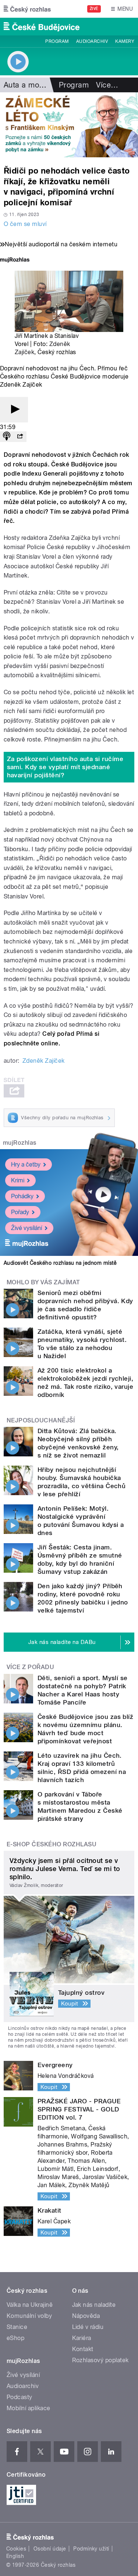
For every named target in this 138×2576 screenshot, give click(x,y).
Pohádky (22, 1196)
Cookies (16, 2549)
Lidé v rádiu (88, 2327)
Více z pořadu (30, 1667)
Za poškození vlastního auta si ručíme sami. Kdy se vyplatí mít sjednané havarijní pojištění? (65, 767)
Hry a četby (26, 1164)
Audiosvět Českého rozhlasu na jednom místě (60, 1263)
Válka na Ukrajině (30, 2305)
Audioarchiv (92, 41)
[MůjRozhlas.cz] (15, 261)
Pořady (20, 1212)
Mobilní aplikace (29, 2408)
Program (57, 41)
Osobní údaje (50, 2549)
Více (107, 85)
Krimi (18, 1180)
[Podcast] (7, 437)
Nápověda (86, 2316)
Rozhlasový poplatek (100, 2360)
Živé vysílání (26, 1228)
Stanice (17, 2327)
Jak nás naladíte (94, 2305)
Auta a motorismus (36, 85)
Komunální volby (29, 2316)
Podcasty (20, 2397)
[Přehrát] (14, 410)
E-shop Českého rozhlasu (52, 1844)
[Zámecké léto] (69, 125)
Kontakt (83, 2349)
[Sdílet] (20, 437)
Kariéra (82, 2338)
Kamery (125, 41)
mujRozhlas (20, 1143)
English (15, 2556)
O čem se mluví (25, 224)
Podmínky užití (91, 2549)
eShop (15, 2338)
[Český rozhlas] (27, 9)
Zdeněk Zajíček (44, 1061)
